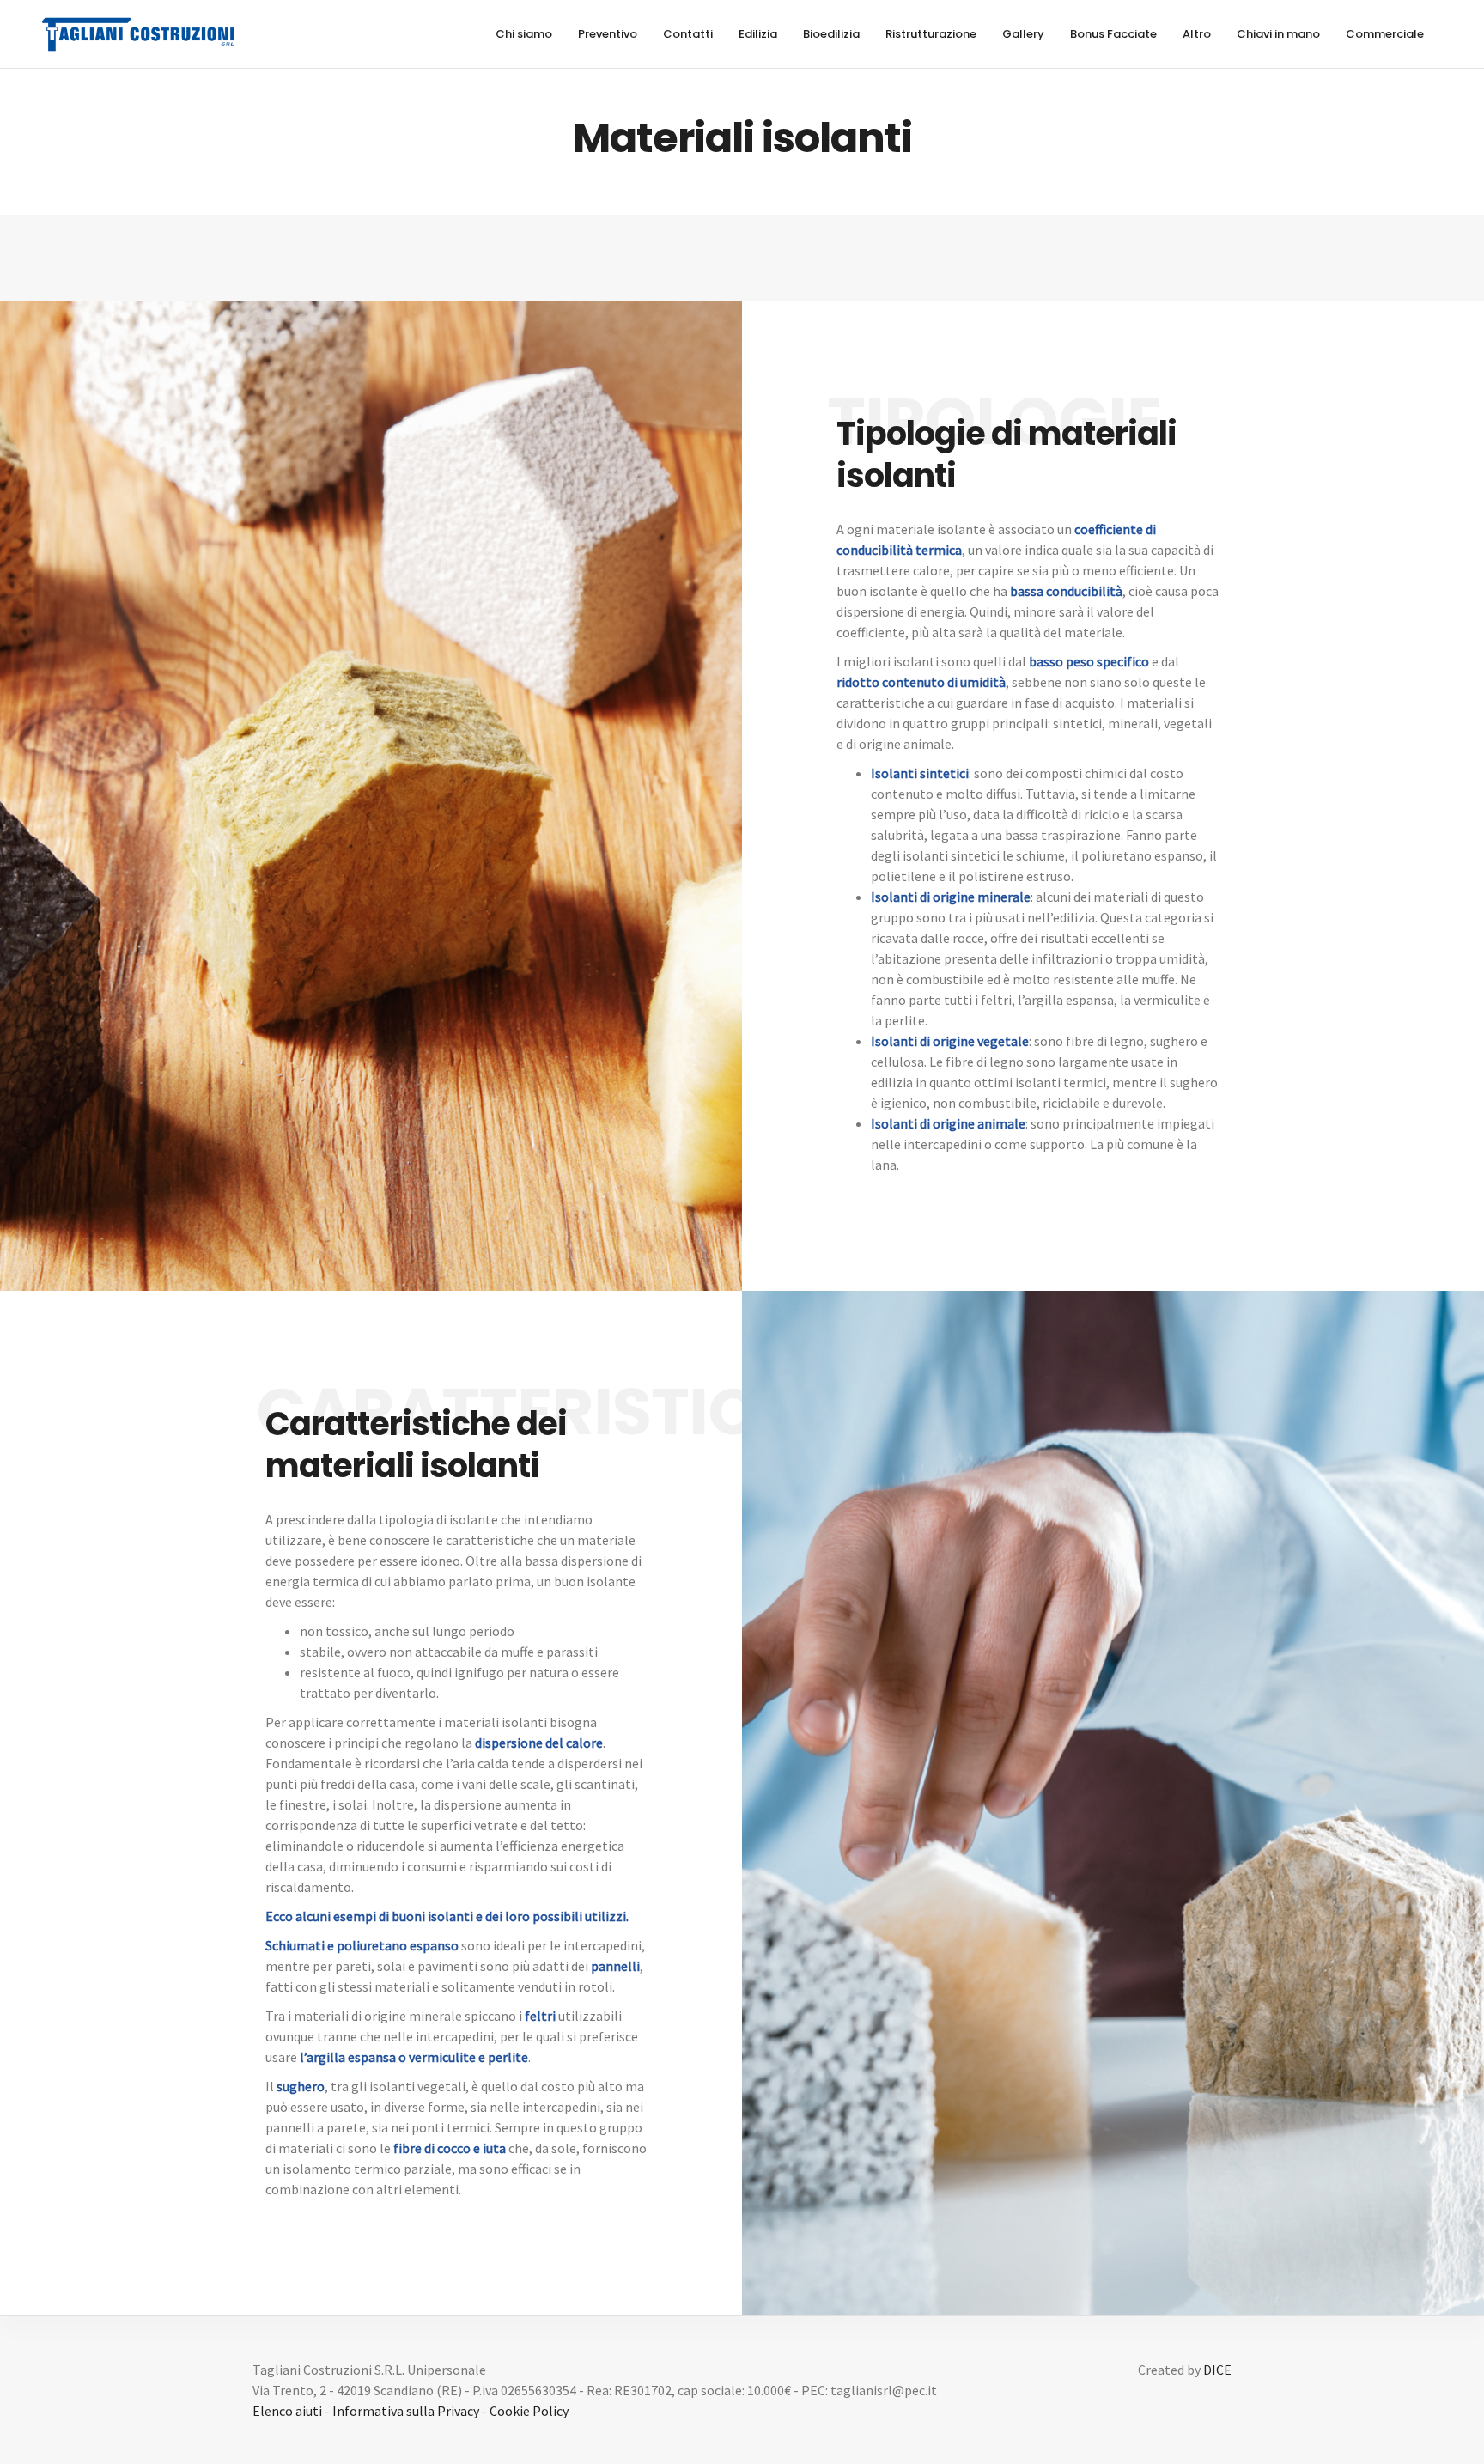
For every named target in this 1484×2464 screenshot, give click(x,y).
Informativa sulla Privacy (406, 2411)
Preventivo (608, 34)
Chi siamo (524, 34)
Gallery (1023, 34)
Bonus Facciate (1113, 34)
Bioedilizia (831, 34)
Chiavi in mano (1278, 34)
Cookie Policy (529, 2411)
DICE (1217, 2370)
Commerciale (1385, 34)
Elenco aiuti (287, 2411)
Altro (1197, 34)
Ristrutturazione (931, 34)
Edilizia (758, 34)
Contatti (688, 34)
